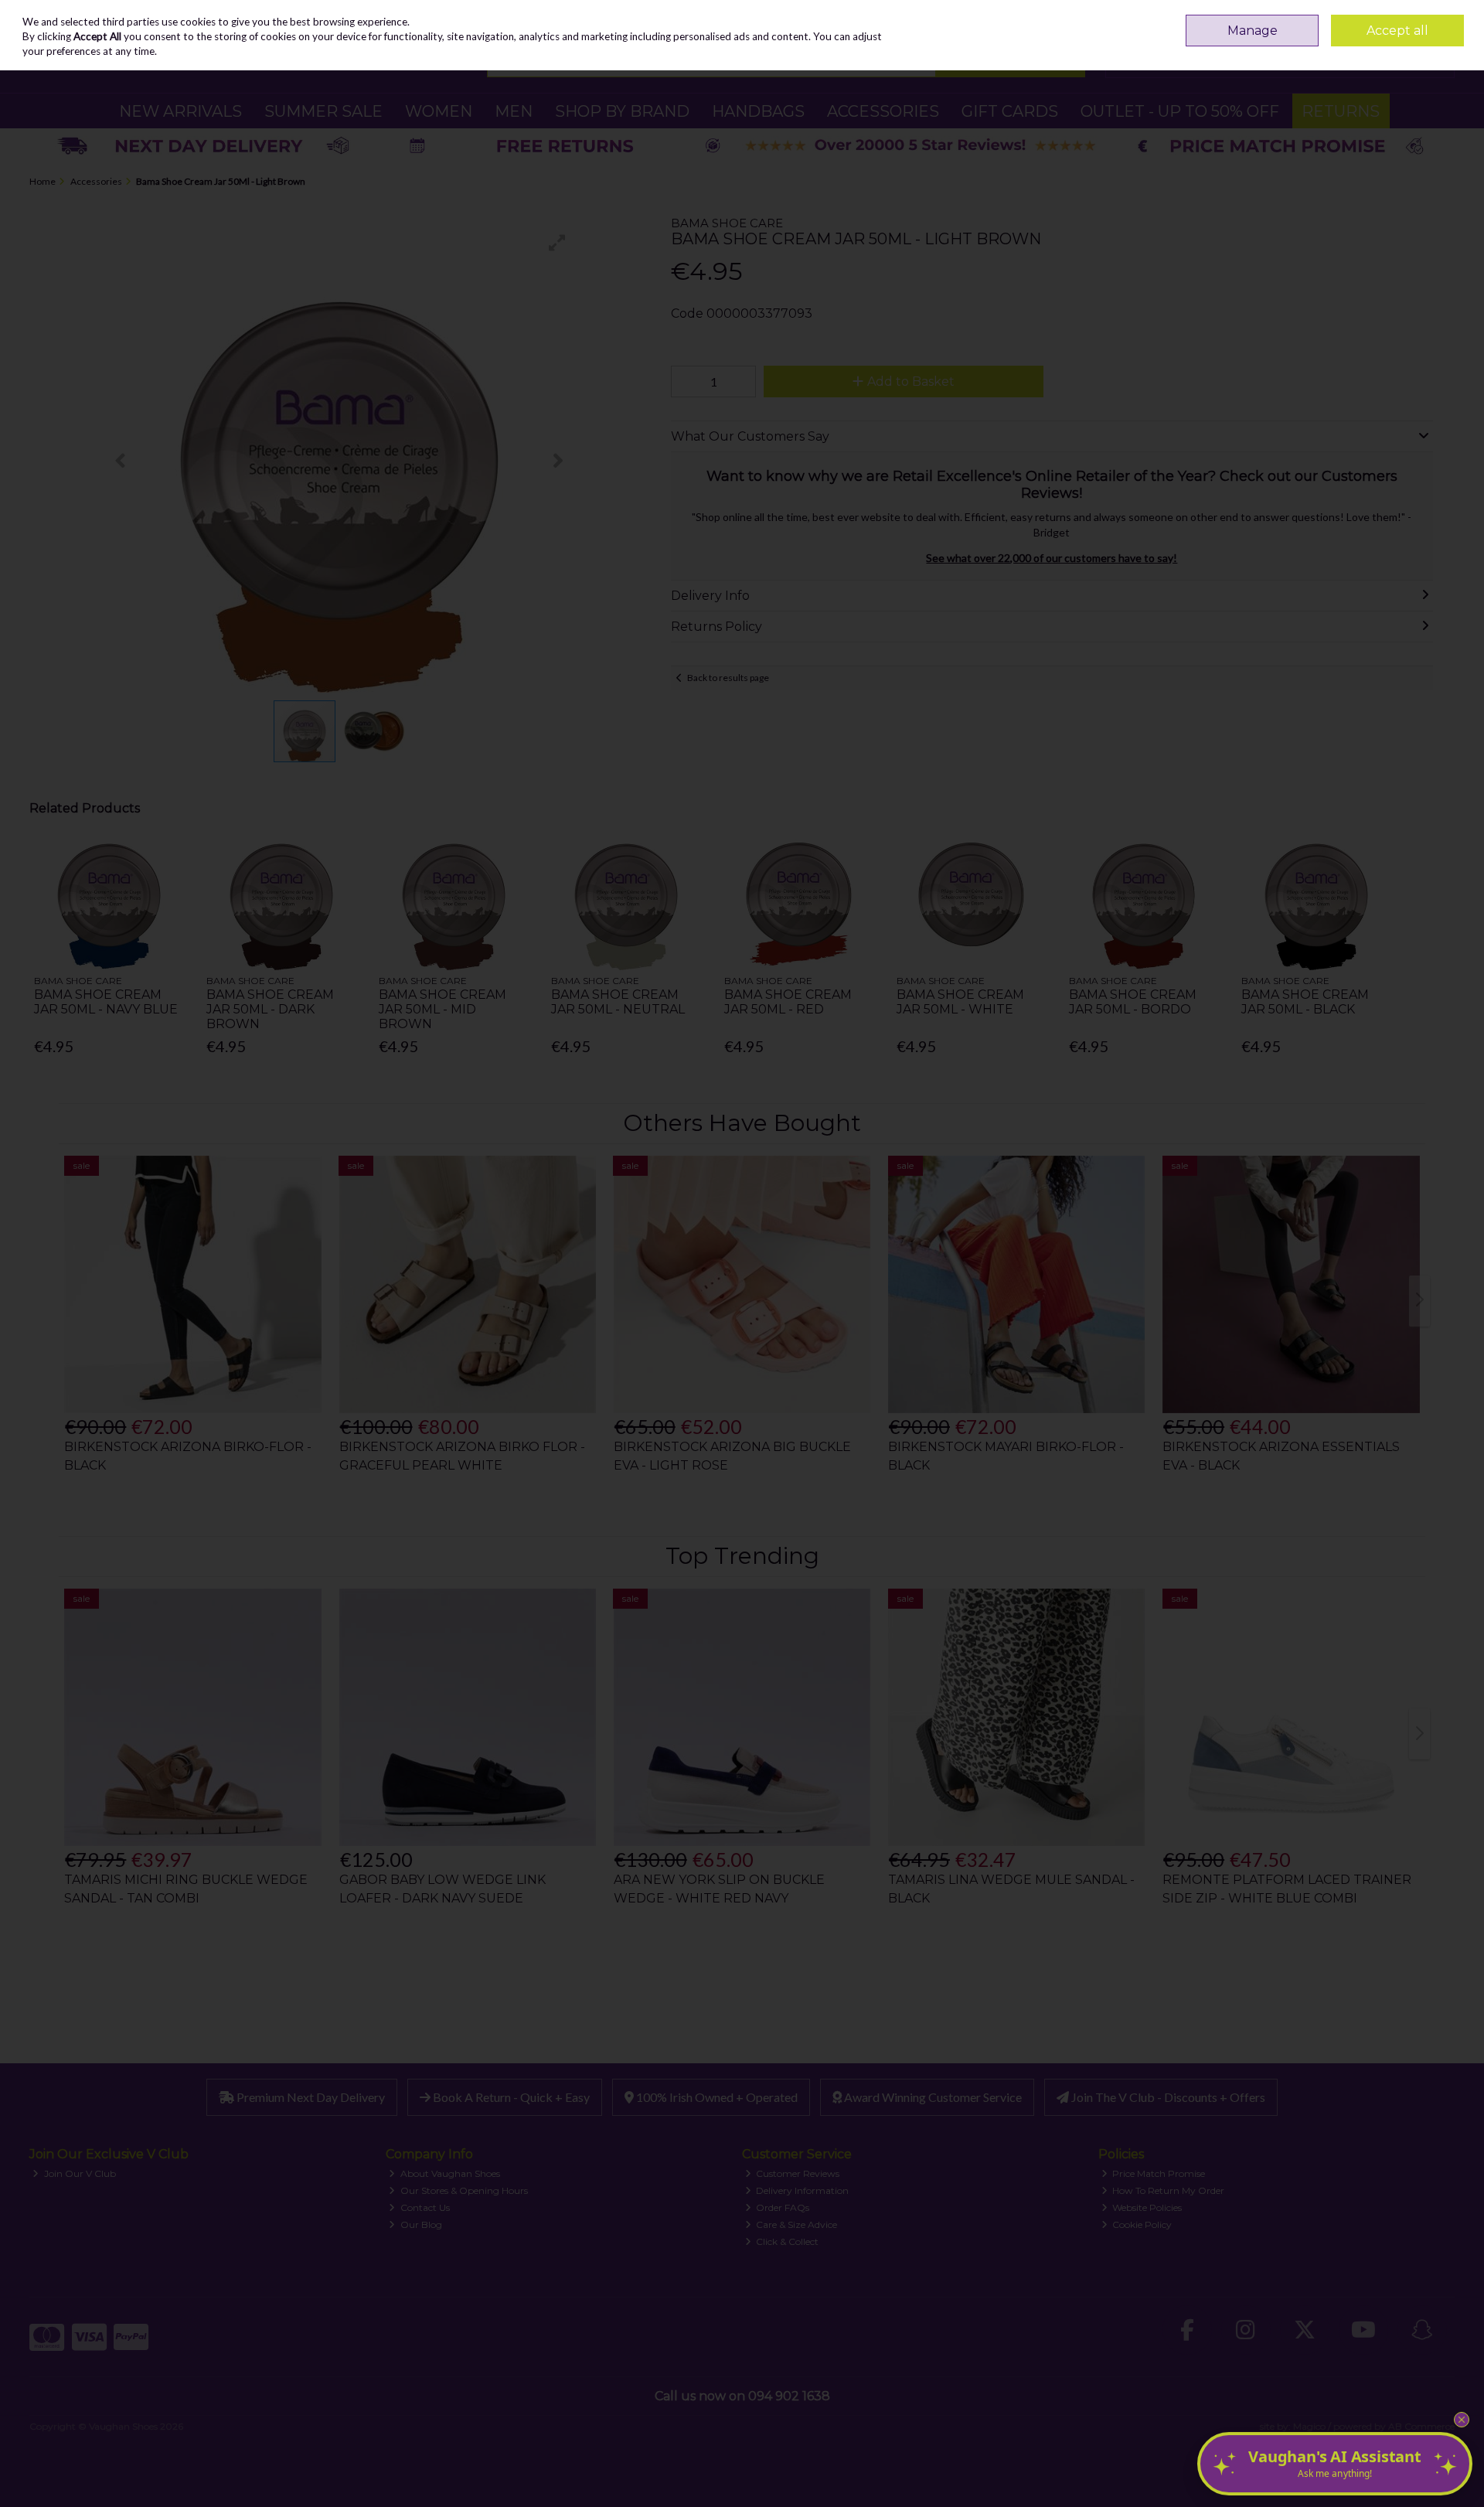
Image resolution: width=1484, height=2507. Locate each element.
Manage (1253, 31)
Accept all (1397, 31)
